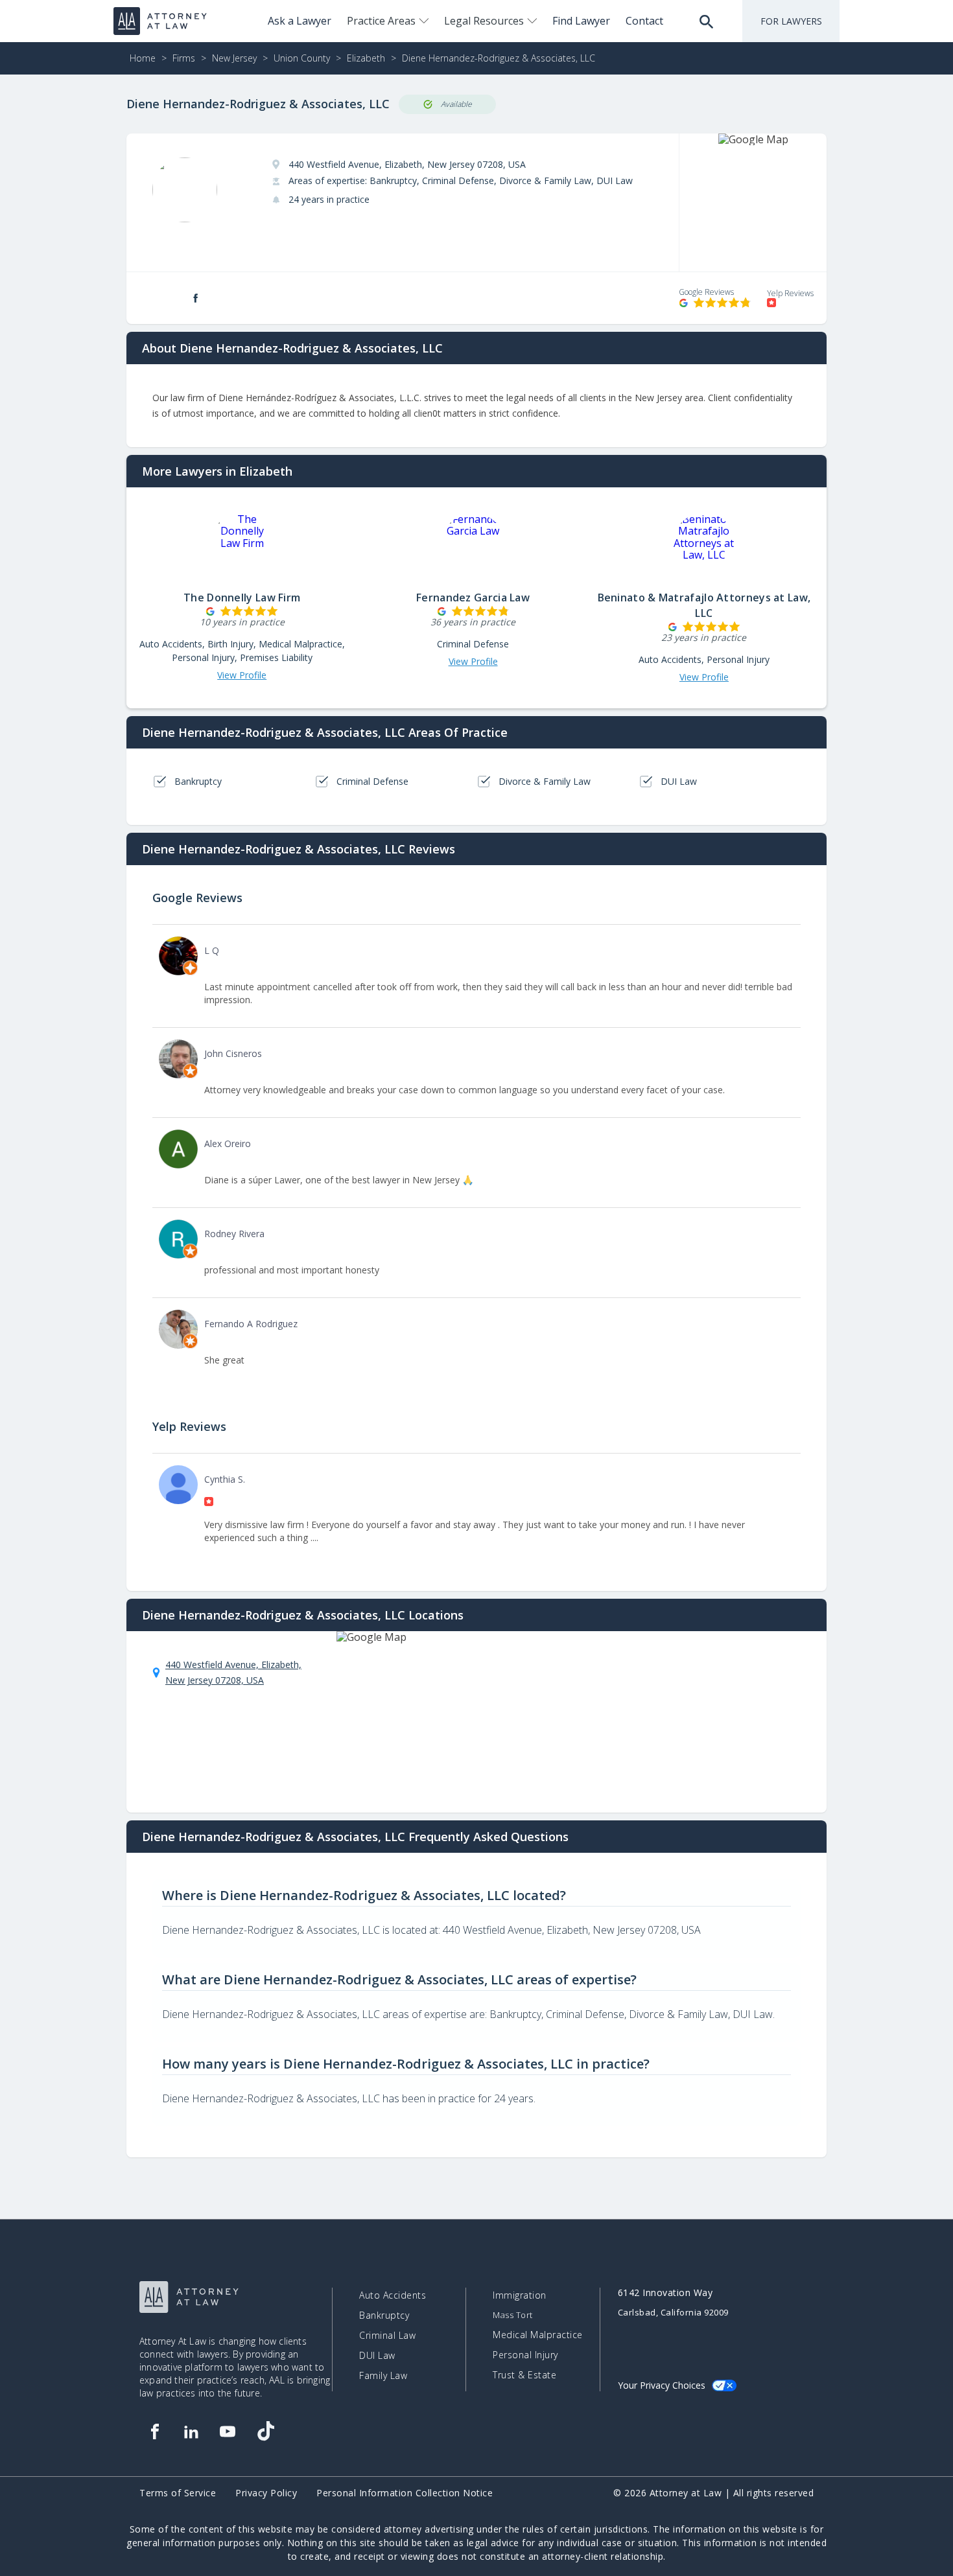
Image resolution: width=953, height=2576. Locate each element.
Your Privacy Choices (662, 2385)
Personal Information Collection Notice (405, 2493)
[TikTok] (265, 2431)
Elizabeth (366, 58)
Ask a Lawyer (300, 21)
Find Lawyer (581, 21)
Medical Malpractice (538, 2335)
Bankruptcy (384, 2315)
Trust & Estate (524, 2375)
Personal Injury (525, 2355)
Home (143, 58)
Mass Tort (513, 2315)
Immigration (520, 2295)
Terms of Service (178, 2493)
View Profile (242, 675)
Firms (184, 58)
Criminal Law (387, 2336)
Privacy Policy (266, 2493)
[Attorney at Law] (160, 21)
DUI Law (377, 2356)
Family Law (383, 2376)
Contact (644, 21)
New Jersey (234, 58)
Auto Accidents (393, 2295)
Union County (302, 58)
